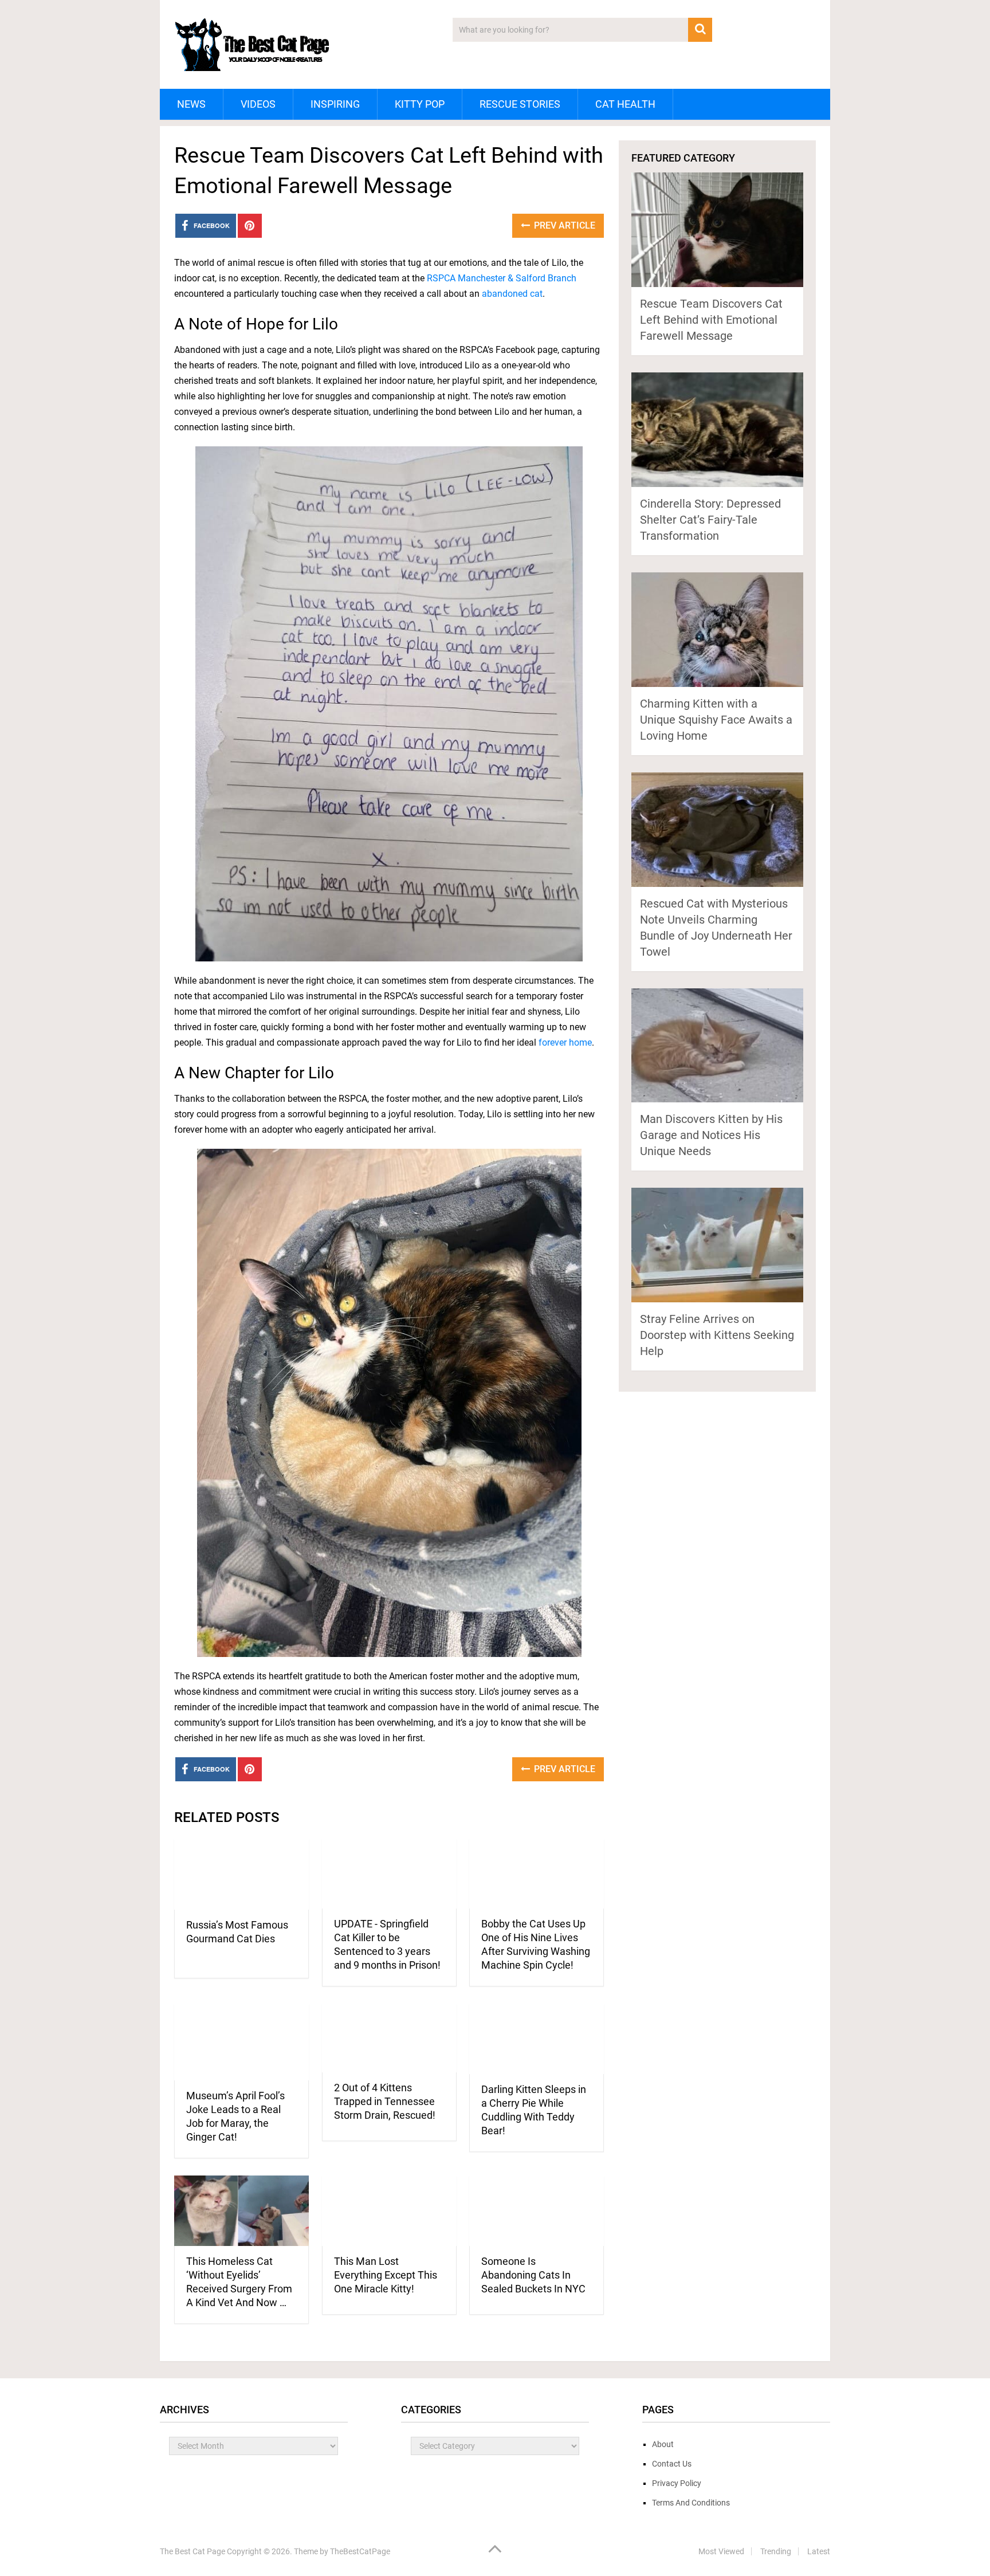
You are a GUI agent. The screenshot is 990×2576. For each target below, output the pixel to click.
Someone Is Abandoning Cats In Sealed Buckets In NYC (533, 2275)
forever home (565, 1042)
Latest (819, 2551)
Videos (258, 104)
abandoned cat (512, 294)
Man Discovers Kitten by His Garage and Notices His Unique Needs (711, 1135)
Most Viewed (721, 2551)
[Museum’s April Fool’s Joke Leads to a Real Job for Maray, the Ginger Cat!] (241, 2042)
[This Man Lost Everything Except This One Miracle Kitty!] (389, 2211)
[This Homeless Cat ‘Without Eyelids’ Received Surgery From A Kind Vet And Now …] (241, 2211)
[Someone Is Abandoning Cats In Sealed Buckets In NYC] (537, 2211)
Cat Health (625, 104)
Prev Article (563, 225)
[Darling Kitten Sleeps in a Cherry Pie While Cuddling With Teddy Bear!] (537, 2039)
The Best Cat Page (192, 2551)
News (191, 104)
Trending (776, 2551)
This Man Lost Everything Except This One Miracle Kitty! (386, 2275)
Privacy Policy (677, 2483)
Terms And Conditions (691, 2503)
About (663, 2444)
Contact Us (672, 2464)
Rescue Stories (520, 104)
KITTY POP (420, 104)
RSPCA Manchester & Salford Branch (502, 278)
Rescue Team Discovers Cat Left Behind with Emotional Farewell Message (711, 320)
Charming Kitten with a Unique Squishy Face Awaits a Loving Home (716, 720)
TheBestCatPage (360, 2551)
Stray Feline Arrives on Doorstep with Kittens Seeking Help (717, 1335)
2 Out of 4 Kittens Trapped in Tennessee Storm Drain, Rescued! (385, 2101)
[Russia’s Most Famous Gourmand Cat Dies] (241, 1874)
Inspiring (335, 104)
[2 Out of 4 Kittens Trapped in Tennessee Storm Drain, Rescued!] (389, 2038)
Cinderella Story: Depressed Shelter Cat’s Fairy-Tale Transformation (710, 520)
